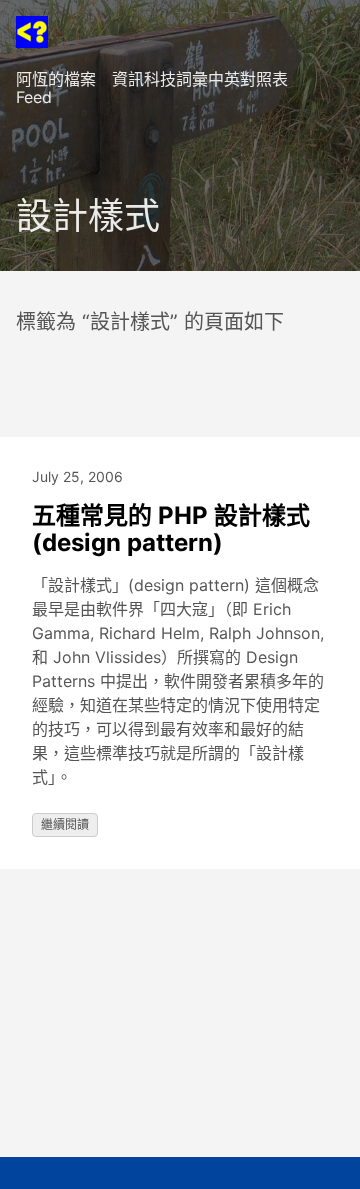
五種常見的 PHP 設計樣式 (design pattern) (171, 529)
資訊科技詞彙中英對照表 (200, 79)
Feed (34, 97)
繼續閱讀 (65, 824)
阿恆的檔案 (56, 79)
